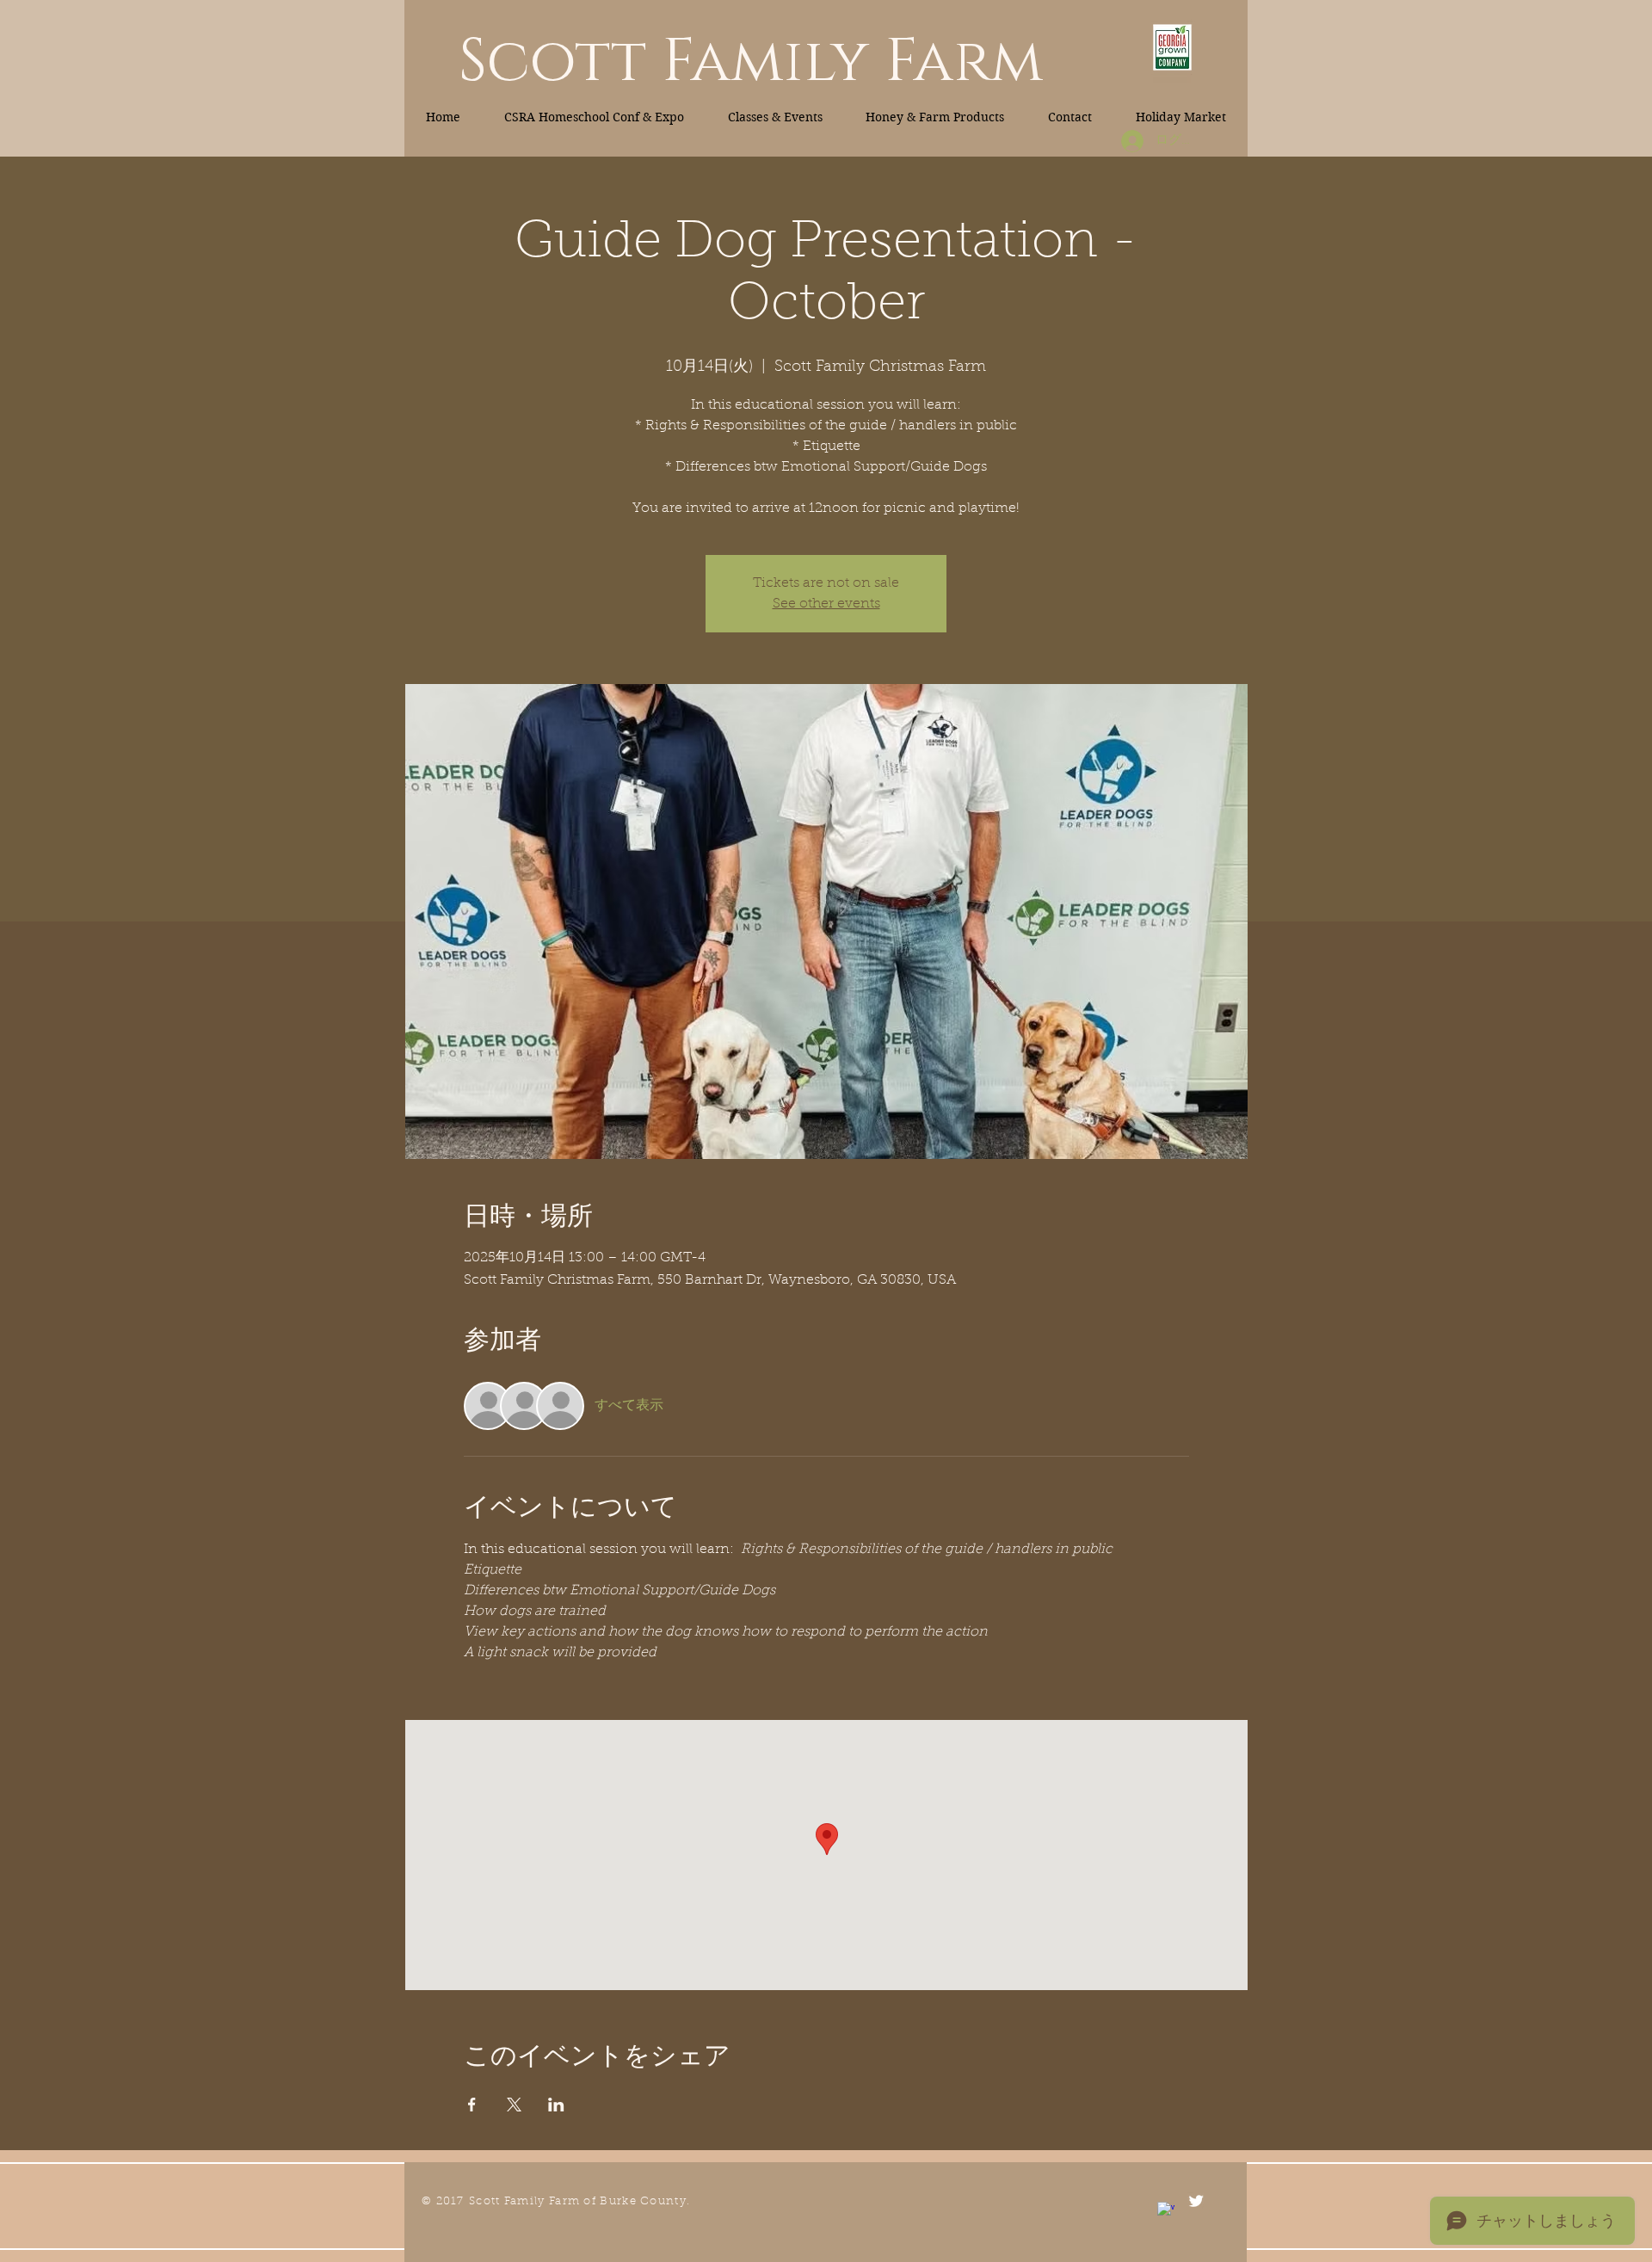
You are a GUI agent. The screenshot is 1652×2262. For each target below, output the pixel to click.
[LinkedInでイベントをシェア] (556, 2105)
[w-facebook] (1166, 2210)
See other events (826, 604)
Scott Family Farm (751, 62)
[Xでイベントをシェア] (514, 2105)
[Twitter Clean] (1196, 2201)
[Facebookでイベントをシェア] (472, 2105)
